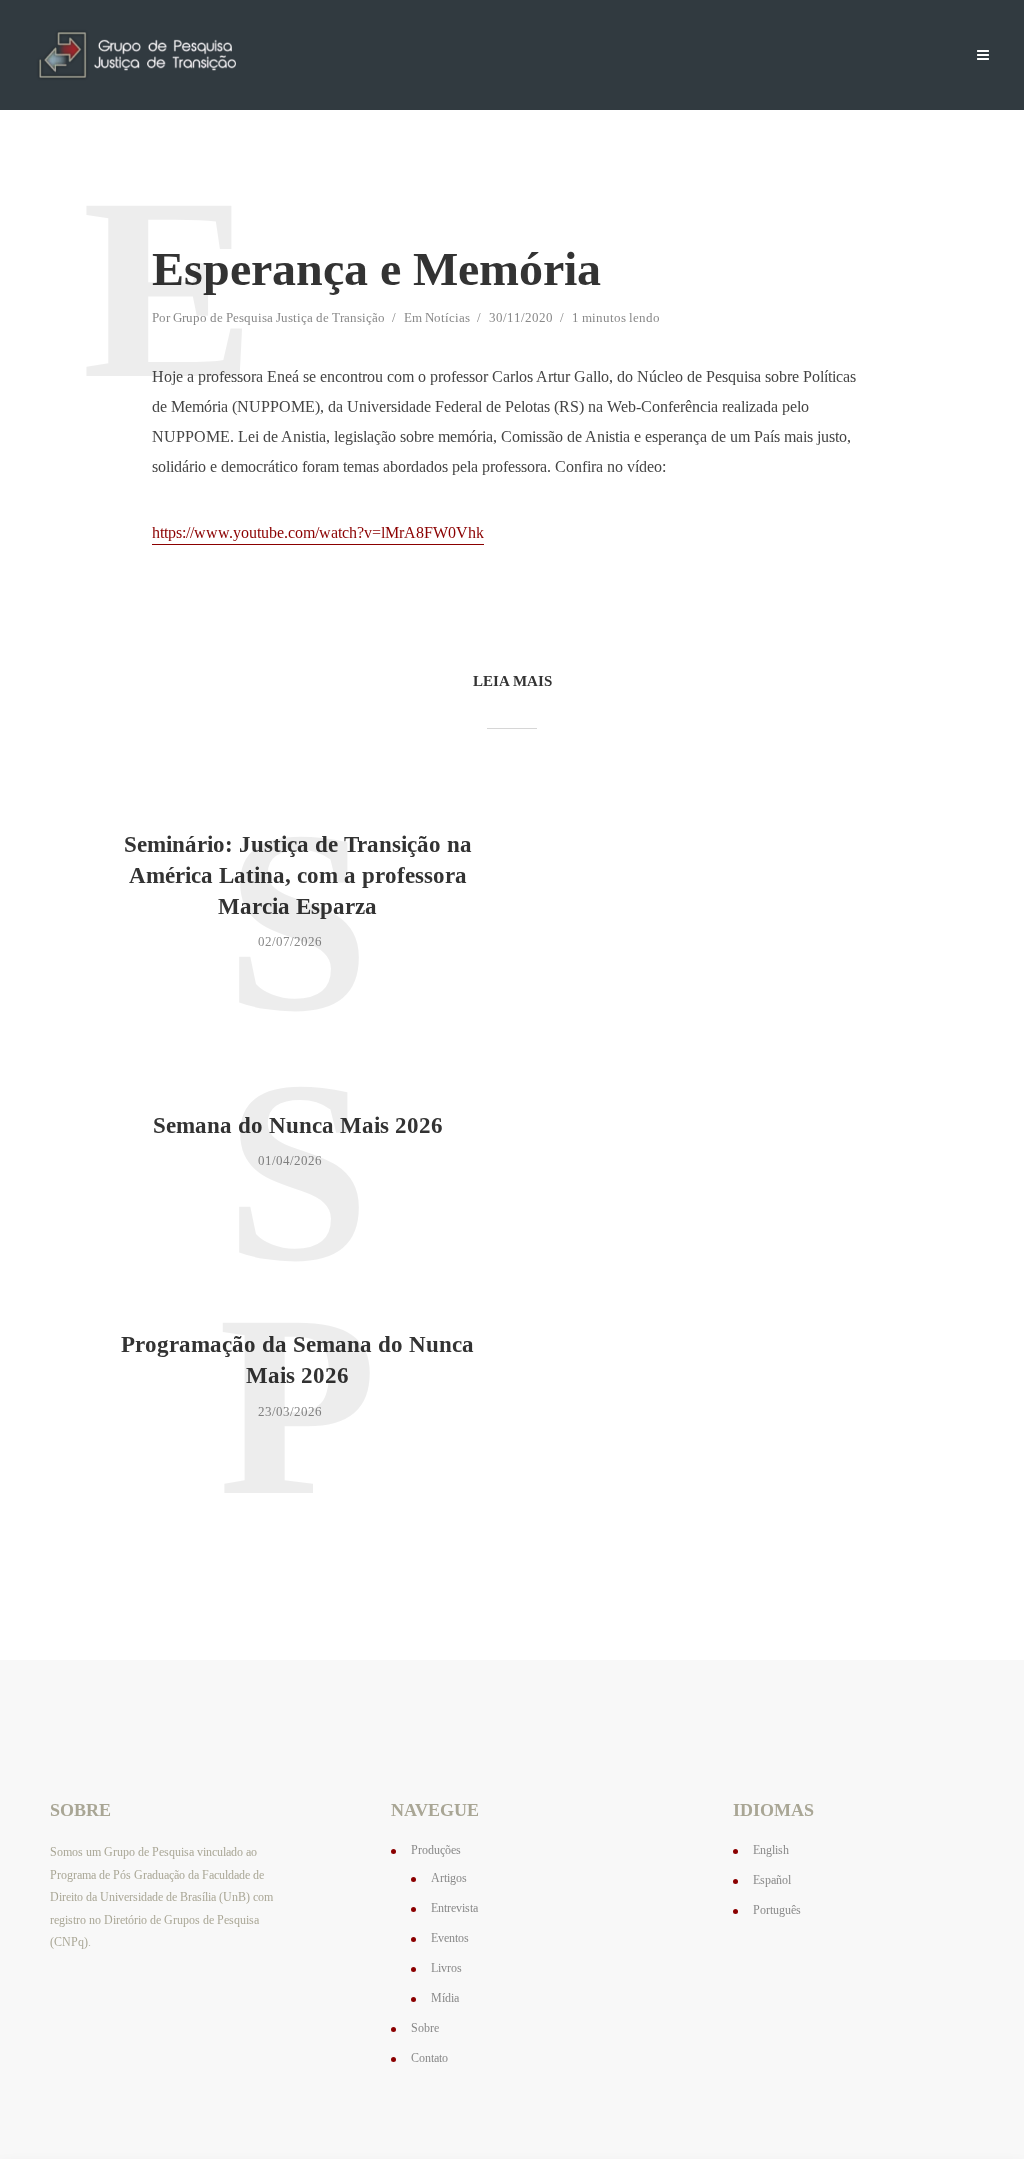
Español (772, 1880)
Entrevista (454, 1908)
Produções (597, 56)
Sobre (760, 56)
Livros (446, 1968)
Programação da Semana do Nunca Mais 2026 (297, 1360)
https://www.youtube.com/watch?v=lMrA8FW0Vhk (318, 532)
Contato (834, 56)
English (771, 1850)
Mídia (445, 1998)
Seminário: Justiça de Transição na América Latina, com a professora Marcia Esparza (298, 875)
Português (777, 1910)
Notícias (687, 56)
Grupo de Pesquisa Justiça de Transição (279, 317)
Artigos (449, 1878)
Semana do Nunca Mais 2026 (298, 1125)
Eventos (450, 1938)
